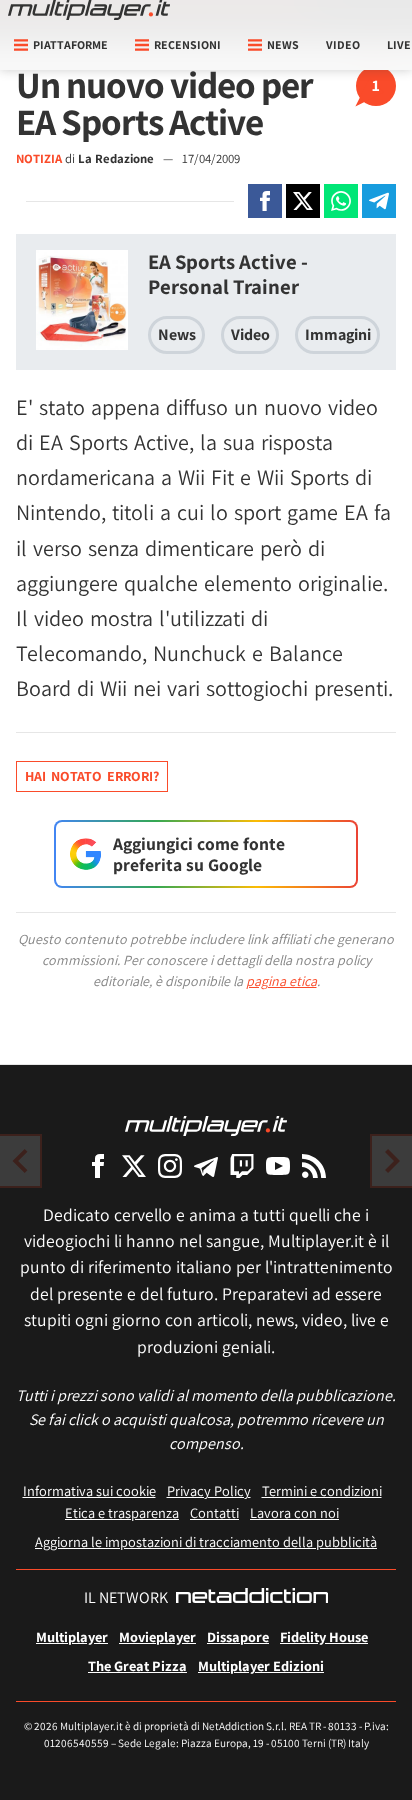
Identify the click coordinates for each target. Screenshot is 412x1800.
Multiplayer (72, 1636)
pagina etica (281, 981)
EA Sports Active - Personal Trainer (228, 274)
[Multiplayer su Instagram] (170, 1165)
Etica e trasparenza (122, 1512)
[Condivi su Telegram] (379, 201)
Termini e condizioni (322, 1490)
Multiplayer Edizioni (261, 1665)
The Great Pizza (137, 1665)
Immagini (338, 334)
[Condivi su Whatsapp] (341, 201)
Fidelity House (324, 1636)
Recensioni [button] (187, 44)
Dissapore (238, 1636)
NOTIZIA (39, 158)
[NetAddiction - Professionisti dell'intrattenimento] (252, 1598)
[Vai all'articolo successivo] (20, 1161)
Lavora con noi (294, 1512)
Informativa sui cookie (89, 1490)
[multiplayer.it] (206, 1124)
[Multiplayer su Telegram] (206, 1165)
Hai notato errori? (92, 776)
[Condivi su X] (303, 201)
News (177, 334)
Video (343, 44)
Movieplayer (157, 1636)
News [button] (283, 44)
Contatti (214, 1512)
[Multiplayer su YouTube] (278, 1165)
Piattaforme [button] (70, 44)
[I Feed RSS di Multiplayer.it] (314, 1165)
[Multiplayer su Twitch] (242, 1165)
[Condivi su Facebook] (265, 201)
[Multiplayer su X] (134, 1165)
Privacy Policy (209, 1490)
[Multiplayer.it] (89, 10)
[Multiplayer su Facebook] (98, 1165)
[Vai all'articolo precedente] (392, 1161)
